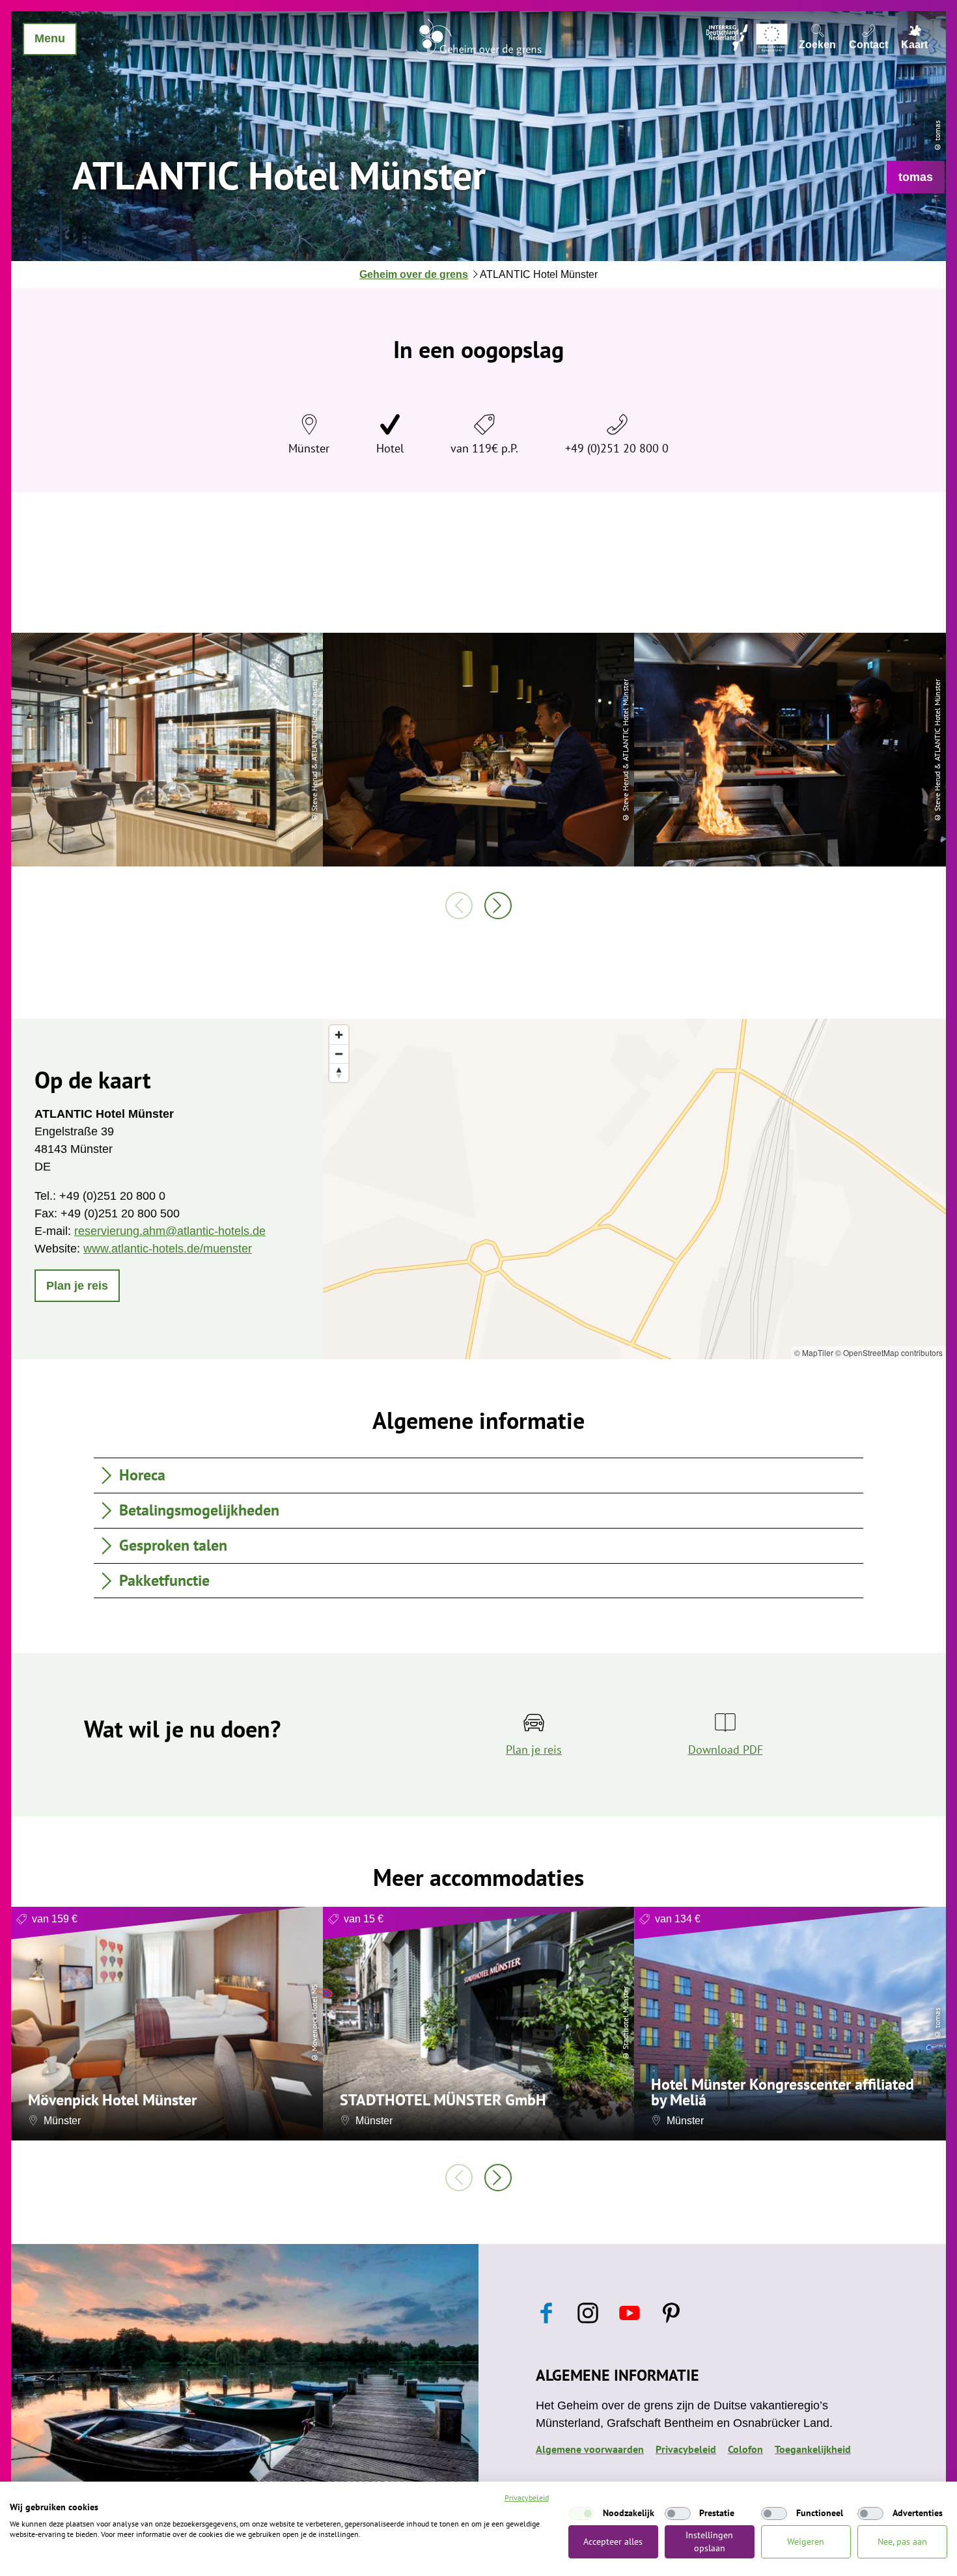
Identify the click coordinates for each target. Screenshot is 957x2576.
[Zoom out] (339, 1054)
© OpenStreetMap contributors (889, 1352)
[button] (916, 177)
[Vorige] (459, 906)
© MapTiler (814, 1352)
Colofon (745, 2449)
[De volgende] (498, 906)
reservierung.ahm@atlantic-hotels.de (170, 1231)
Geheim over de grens (414, 274)
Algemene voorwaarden (590, 2449)
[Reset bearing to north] (339, 1073)
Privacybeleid (686, 2449)
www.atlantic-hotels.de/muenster (168, 1249)
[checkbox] (581, 2514)
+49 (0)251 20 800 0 (617, 448)
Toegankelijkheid (813, 2449)
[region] (634, 1189)
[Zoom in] (339, 1035)
